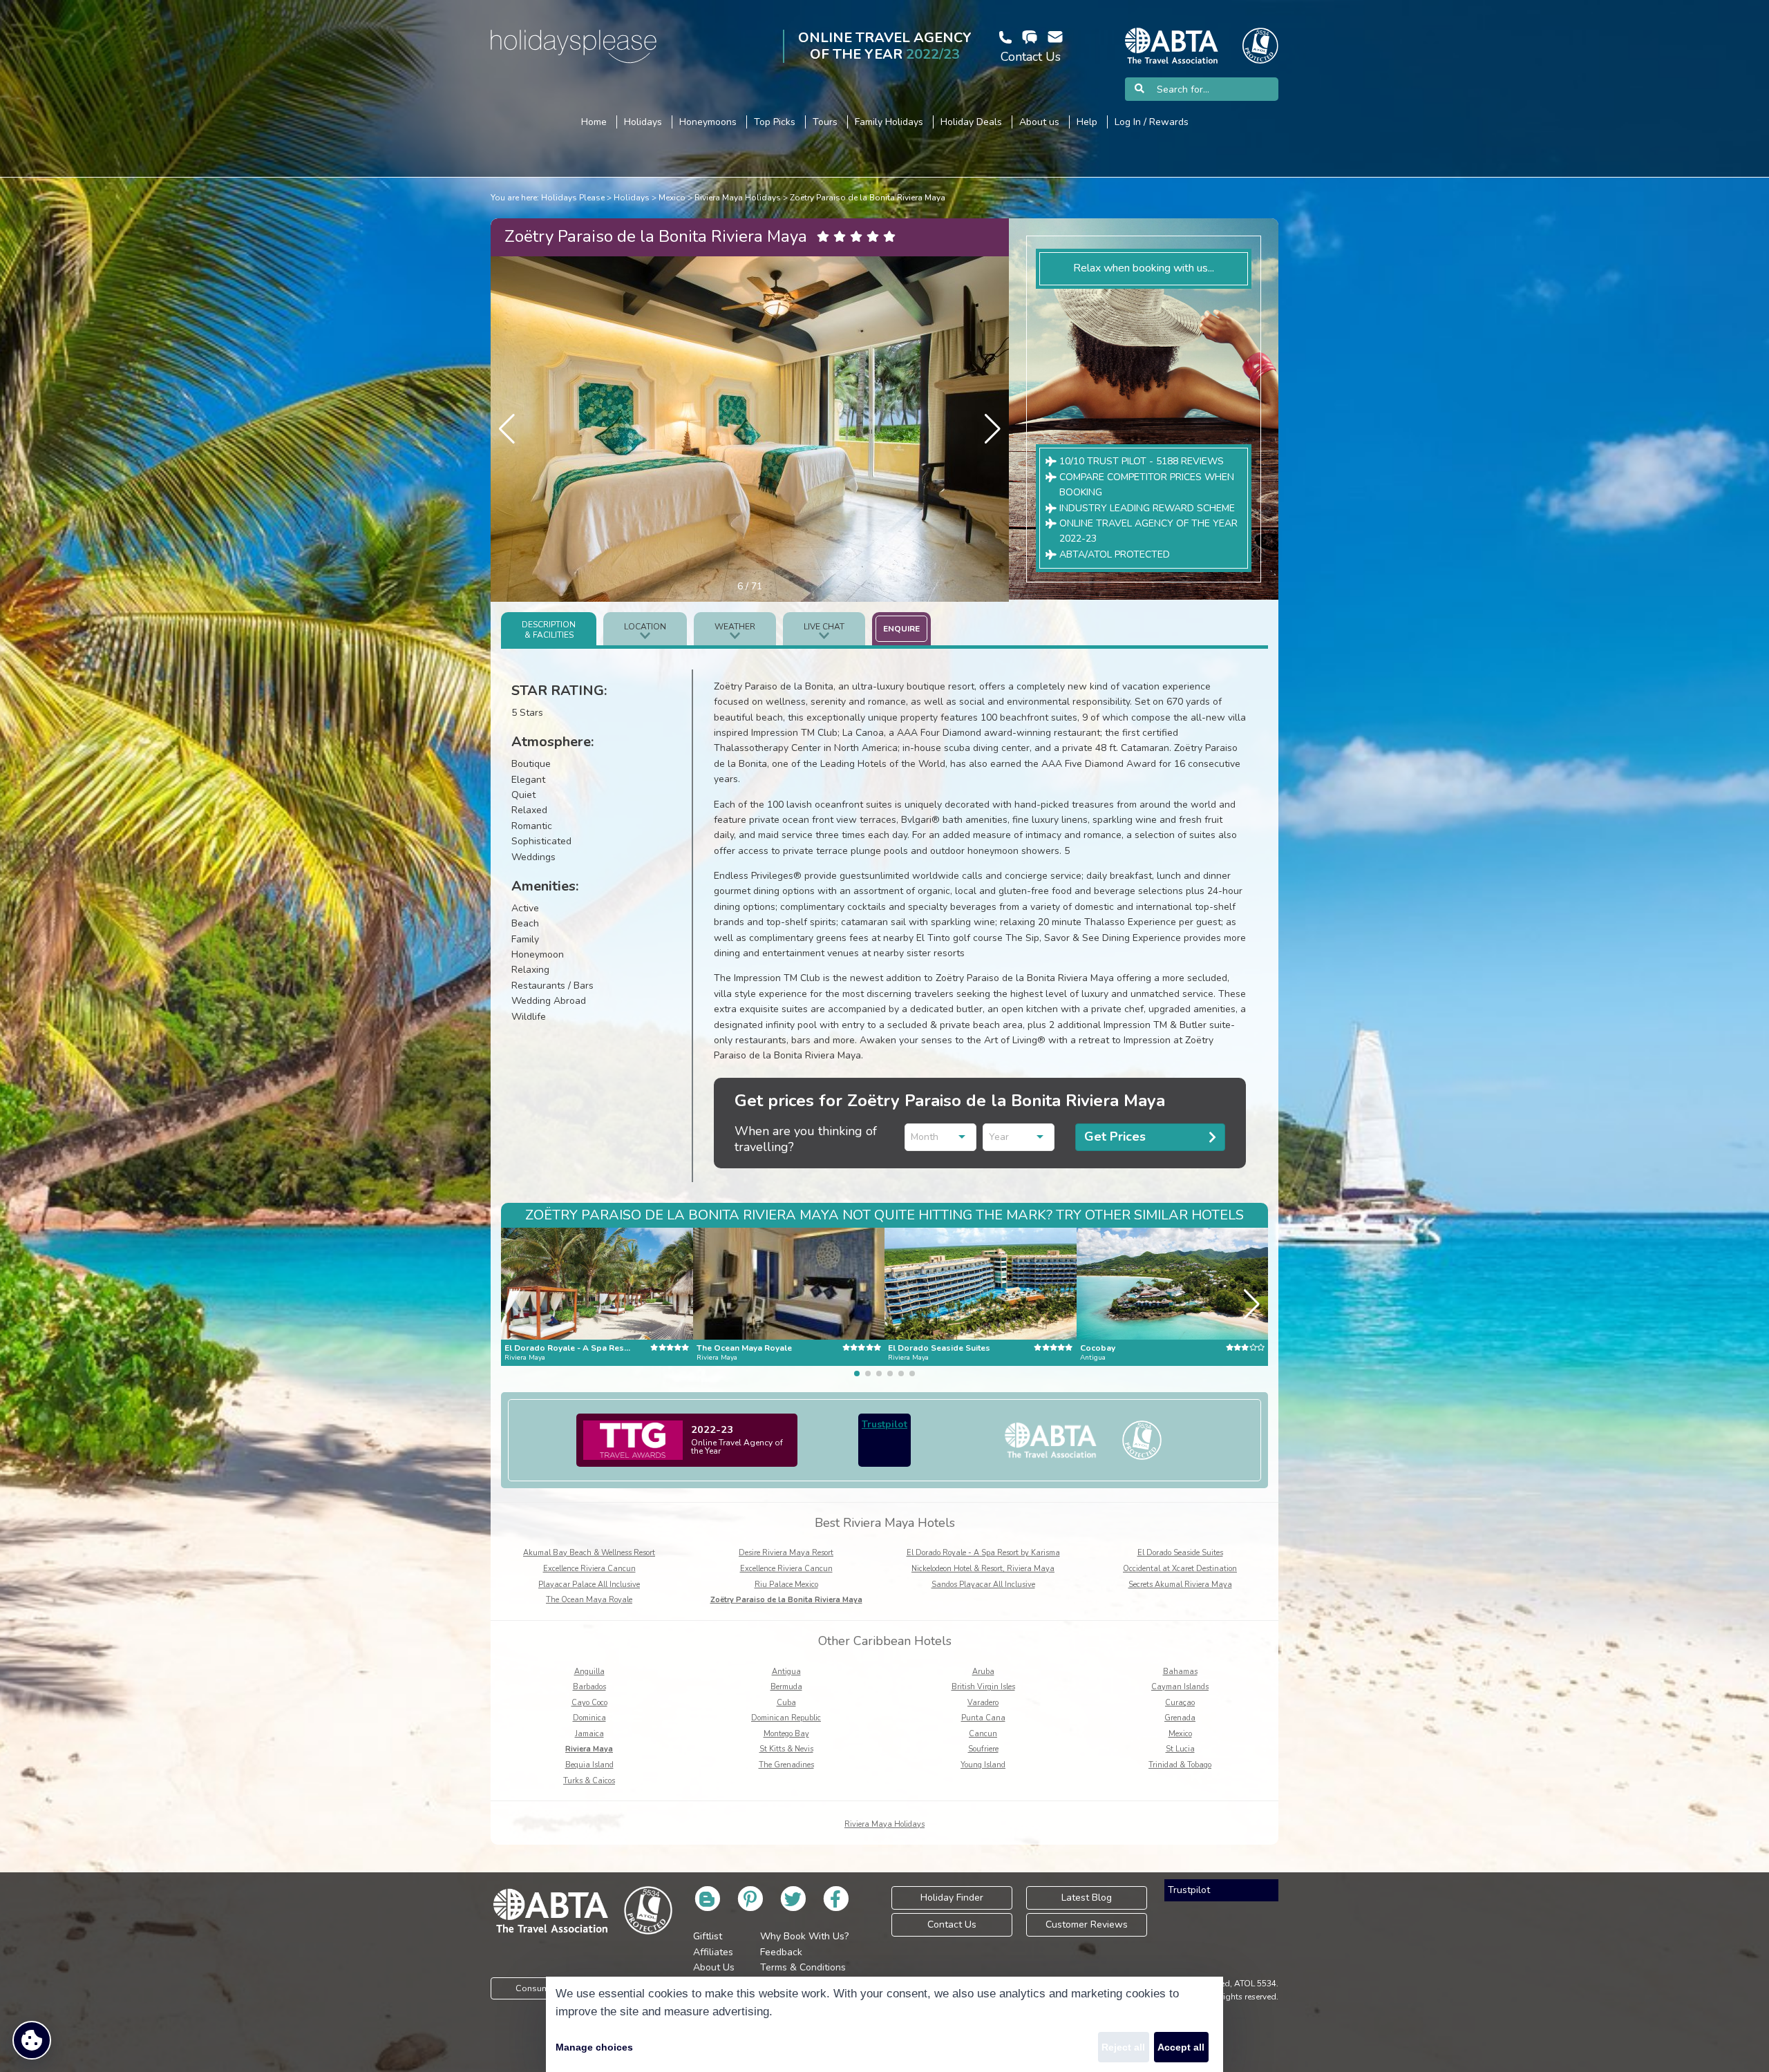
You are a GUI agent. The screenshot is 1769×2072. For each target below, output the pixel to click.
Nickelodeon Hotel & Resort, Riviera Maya (983, 1569)
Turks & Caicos (589, 1781)
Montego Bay (786, 1734)
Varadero (983, 1703)
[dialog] (884, 2024)
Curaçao (1180, 1703)
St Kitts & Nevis (786, 1749)
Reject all (1123, 2047)
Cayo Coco (589, 1703)
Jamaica (589, 1734)
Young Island (983, 1765)
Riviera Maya (589, 1749)
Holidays (632, 198)
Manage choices (594, 2047)
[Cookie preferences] (32, 2040)
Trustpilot (884, 1424)
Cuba (786, 1703)
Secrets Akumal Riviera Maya (1180, 1585)
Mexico (672, 198)
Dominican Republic (786, 1718)
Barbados (589, 1687)
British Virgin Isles (983, 1687)
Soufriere (983, 1749)
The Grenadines (786, 1765)
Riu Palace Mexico (786, 1585)
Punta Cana (983, 1718)
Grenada (1180, 1718)
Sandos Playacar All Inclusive (983, 1585)
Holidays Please (573, 198)
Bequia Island (589, 1765)
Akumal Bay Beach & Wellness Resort (589, 1553)
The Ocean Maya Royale (589, 1600)
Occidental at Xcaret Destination (1180, 1569)
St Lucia (1180, 1749)
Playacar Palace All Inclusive (589, 1585)
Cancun (983, 1734)
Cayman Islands (1180, 1687)
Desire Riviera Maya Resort (786, 1553)
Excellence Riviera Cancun (589, 1569)
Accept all (1181, 2047)
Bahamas (1180, 1672)
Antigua (786, 1672)
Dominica (589, 1718)
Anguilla (589, 1672)
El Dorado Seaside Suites (1180, 1553)
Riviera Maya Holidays (738, 198)
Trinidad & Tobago (1180, 1765)
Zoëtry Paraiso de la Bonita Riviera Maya (868, 198)
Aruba (983, 1672)
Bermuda (786, 1687)
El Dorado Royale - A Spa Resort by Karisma (983, 1553)
